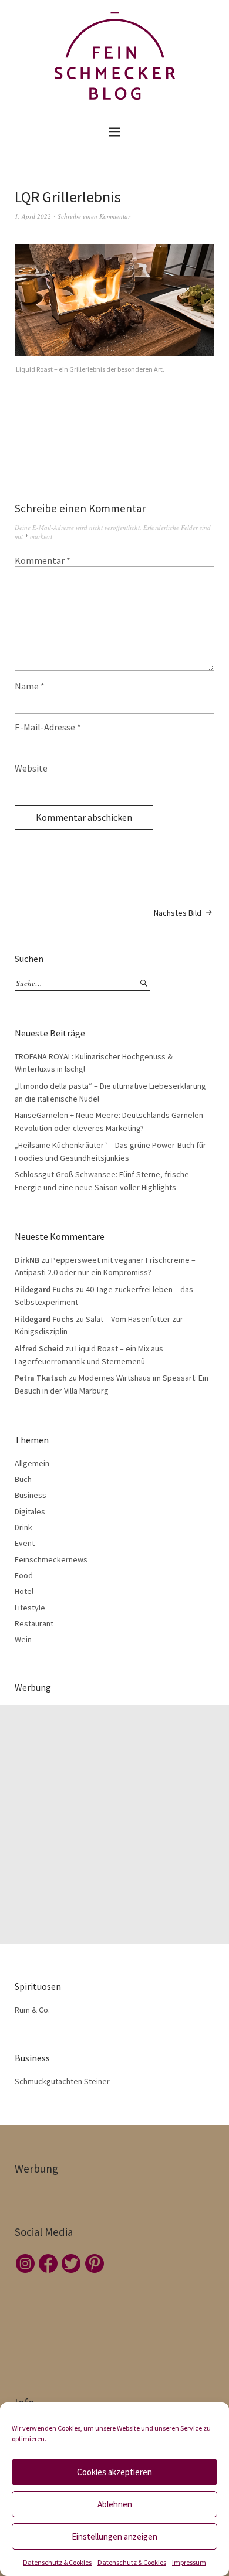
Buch (23, 1479)
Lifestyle (30, 1608)
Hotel (24, 1591)
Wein (23, 1639)
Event (25, 1543)
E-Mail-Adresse (48, 727)
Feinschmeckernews (51, 1559)
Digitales (30, 1511)
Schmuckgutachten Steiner (62, 2081)
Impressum (189, 2562)
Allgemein (32, 1463)
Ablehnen (115, 2504)
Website (31, 768)
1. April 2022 (33, 216)
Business (31, 1495)
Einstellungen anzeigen (114, 2536)
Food (24, 1575)
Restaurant (34, 1623)
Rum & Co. (32, 2010)
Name (30, 686)
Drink (23, 1527)
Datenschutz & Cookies (57, 2562)
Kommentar (43, 560)
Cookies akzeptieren (114, 2472)
